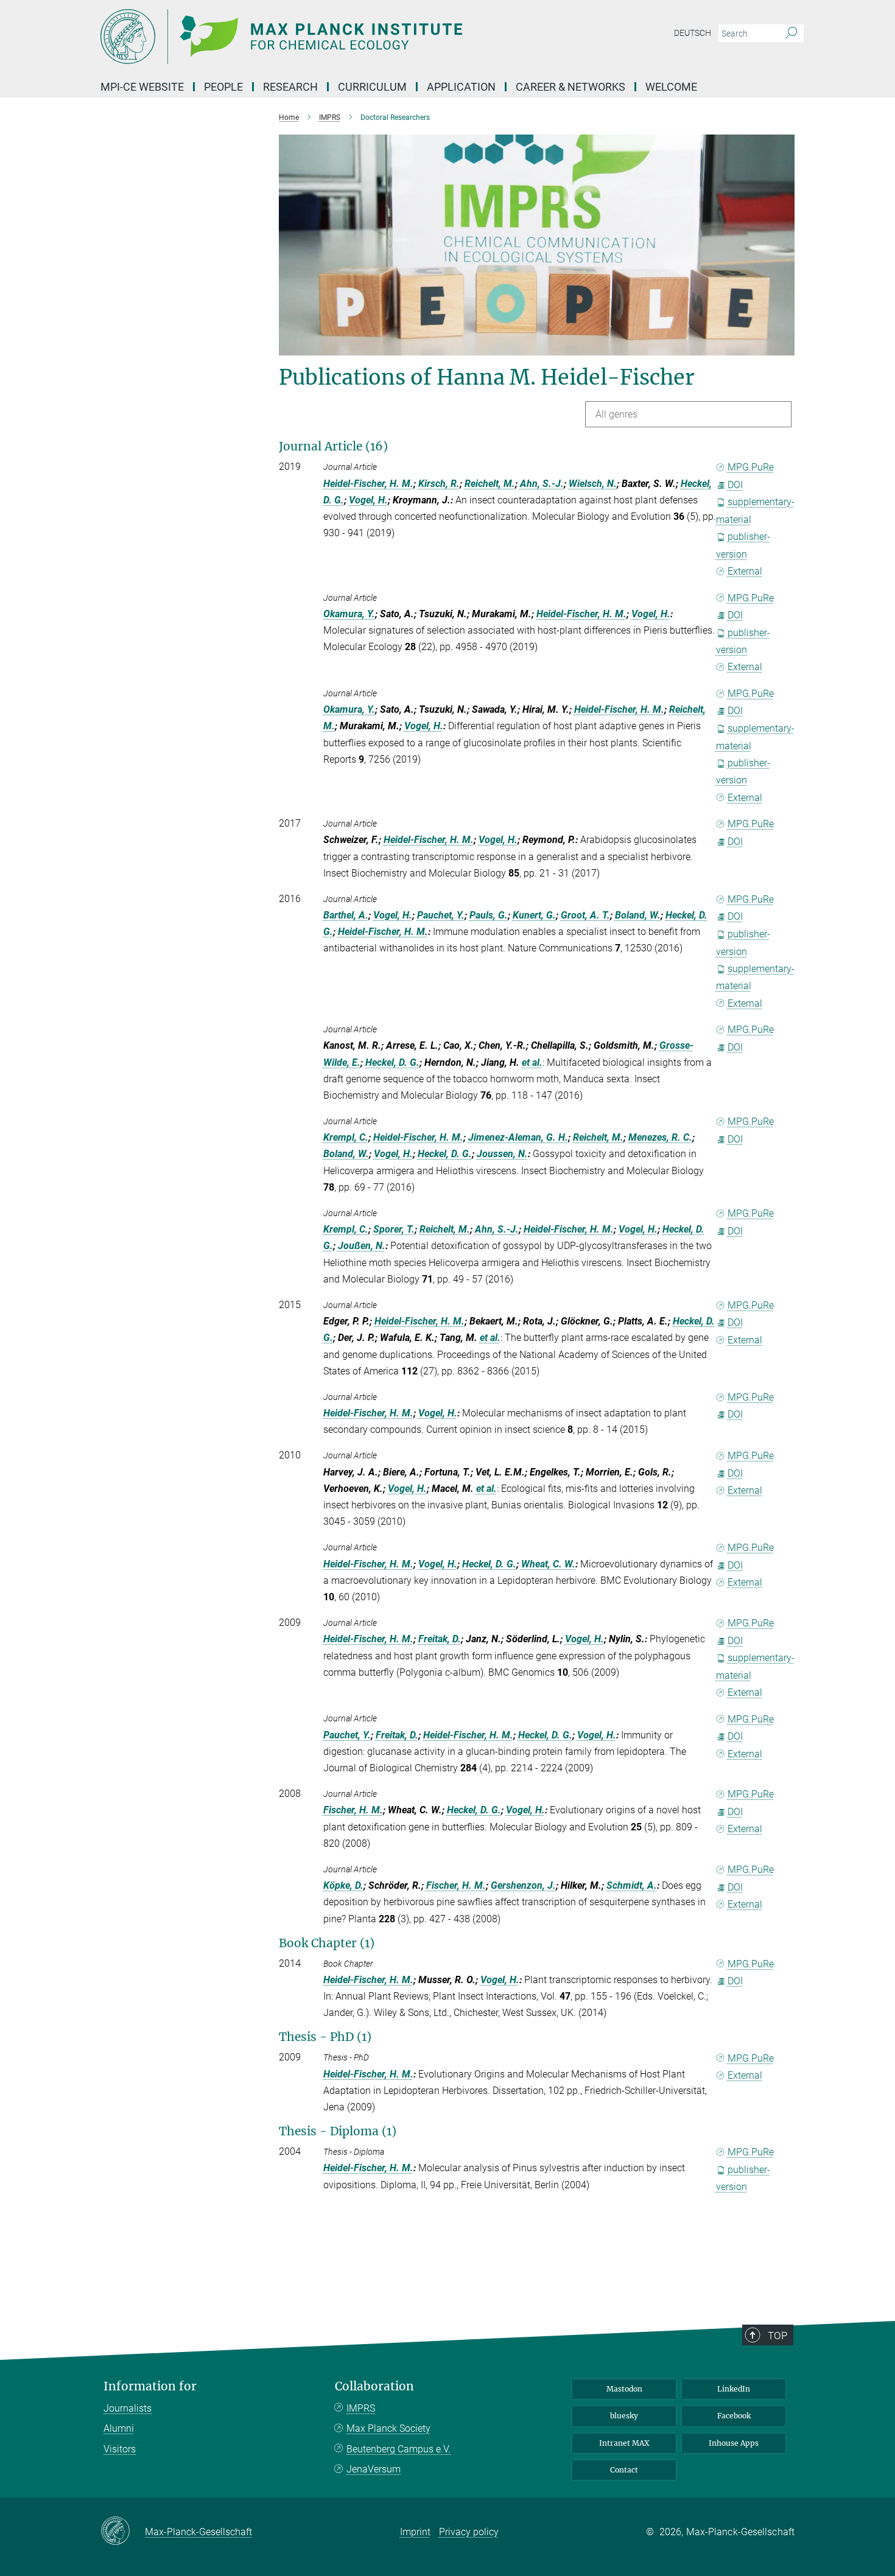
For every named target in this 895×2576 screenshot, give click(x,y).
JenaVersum (374, 2469)
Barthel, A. (346, 915)
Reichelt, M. (490, 484)
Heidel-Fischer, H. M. (368, 484)
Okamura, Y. (349, 614)
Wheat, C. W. (548, 1564)
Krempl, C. (346, 1137)
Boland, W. (638, 915)
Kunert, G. (534, 915)
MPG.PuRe (751, 467)
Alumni (119, 2428)
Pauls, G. (489, 915)
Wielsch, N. (593, 484)
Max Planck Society (388, 2428)
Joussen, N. (502, 1154)
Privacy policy (469, 2532)
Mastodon (624, 2389)
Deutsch (693, 33)
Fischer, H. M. (353, 1810)
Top (777, 2336)
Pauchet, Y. (441, 915)
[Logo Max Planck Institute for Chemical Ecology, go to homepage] (329, 37)
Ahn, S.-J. (542, 484)
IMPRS (361, 2408)
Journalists (128, 2408)
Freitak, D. (440, 1639)
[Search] (791, 33)
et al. (532, 1062)
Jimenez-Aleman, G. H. (518, 1137)
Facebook (734, 2416)
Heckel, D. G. (392, 1062)
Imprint (415, 2532)
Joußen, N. (362, 1246)
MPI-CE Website (142, 87)
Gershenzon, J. (523, 1885)
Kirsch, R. (439, 484)
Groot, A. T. (585, 915)
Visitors (120, 2449)
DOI (735, 485)
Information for (150, 2386)
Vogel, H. (368, 500)
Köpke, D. (343, 1885)
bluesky (624, 2416)
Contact (624, 2470)
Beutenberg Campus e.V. (398, 2449)
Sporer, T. (394, 1229)
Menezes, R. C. (660, 1137)
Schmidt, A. (632, 1885)
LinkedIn (734, 2389)
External (745, 571)
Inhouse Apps (734, 2443)
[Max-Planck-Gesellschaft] (123, 2532)
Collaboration (374, 2386)
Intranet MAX (624, 2443)
